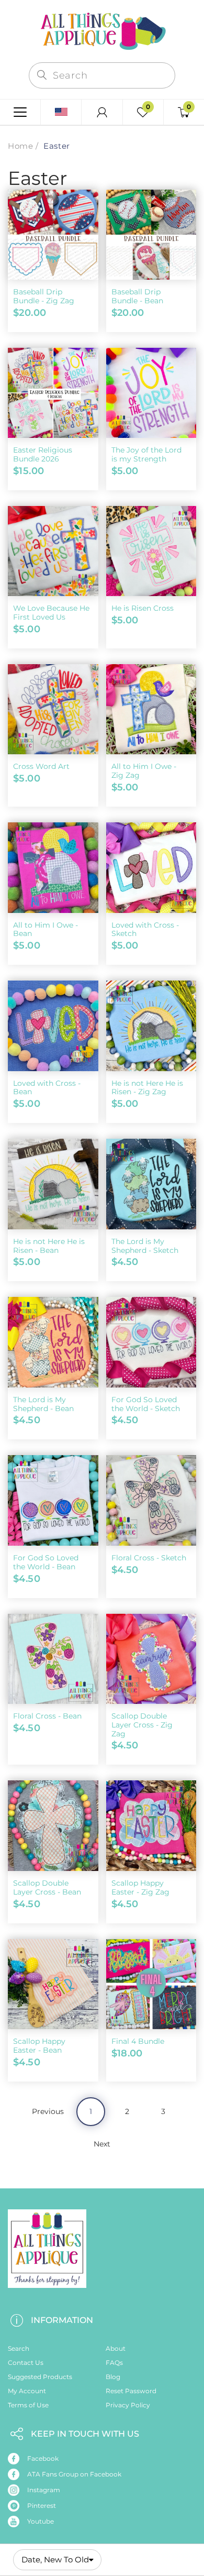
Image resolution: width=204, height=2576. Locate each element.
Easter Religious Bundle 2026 (43, 454)
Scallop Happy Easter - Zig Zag (140, 1887)
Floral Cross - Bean (47, 1716)
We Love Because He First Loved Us (51, 613)
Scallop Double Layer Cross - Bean (47, 1887)
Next (102, 2144)
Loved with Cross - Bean (47, 1088)
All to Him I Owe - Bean (46, 929)
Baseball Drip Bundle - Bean (137, 296)
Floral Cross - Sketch (149, 1558)
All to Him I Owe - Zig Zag (144, 771)
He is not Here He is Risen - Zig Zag (147, 1088)
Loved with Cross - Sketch (145, 929)
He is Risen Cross (143, 608)
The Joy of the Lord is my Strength (146, 454)
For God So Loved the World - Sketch (146, 1404)
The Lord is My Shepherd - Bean (43, 1404)
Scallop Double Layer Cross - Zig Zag (142, 1725)
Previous (48, 2111)
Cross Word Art (41, 766)
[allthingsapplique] (102, 30)
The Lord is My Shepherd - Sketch (145, 1246)
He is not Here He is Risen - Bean (49, 1246)
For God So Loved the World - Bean (46, 1562)
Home (20, 146)
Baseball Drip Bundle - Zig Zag (44, 296)
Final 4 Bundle (138, 2041)
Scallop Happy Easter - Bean (39, 2046)
